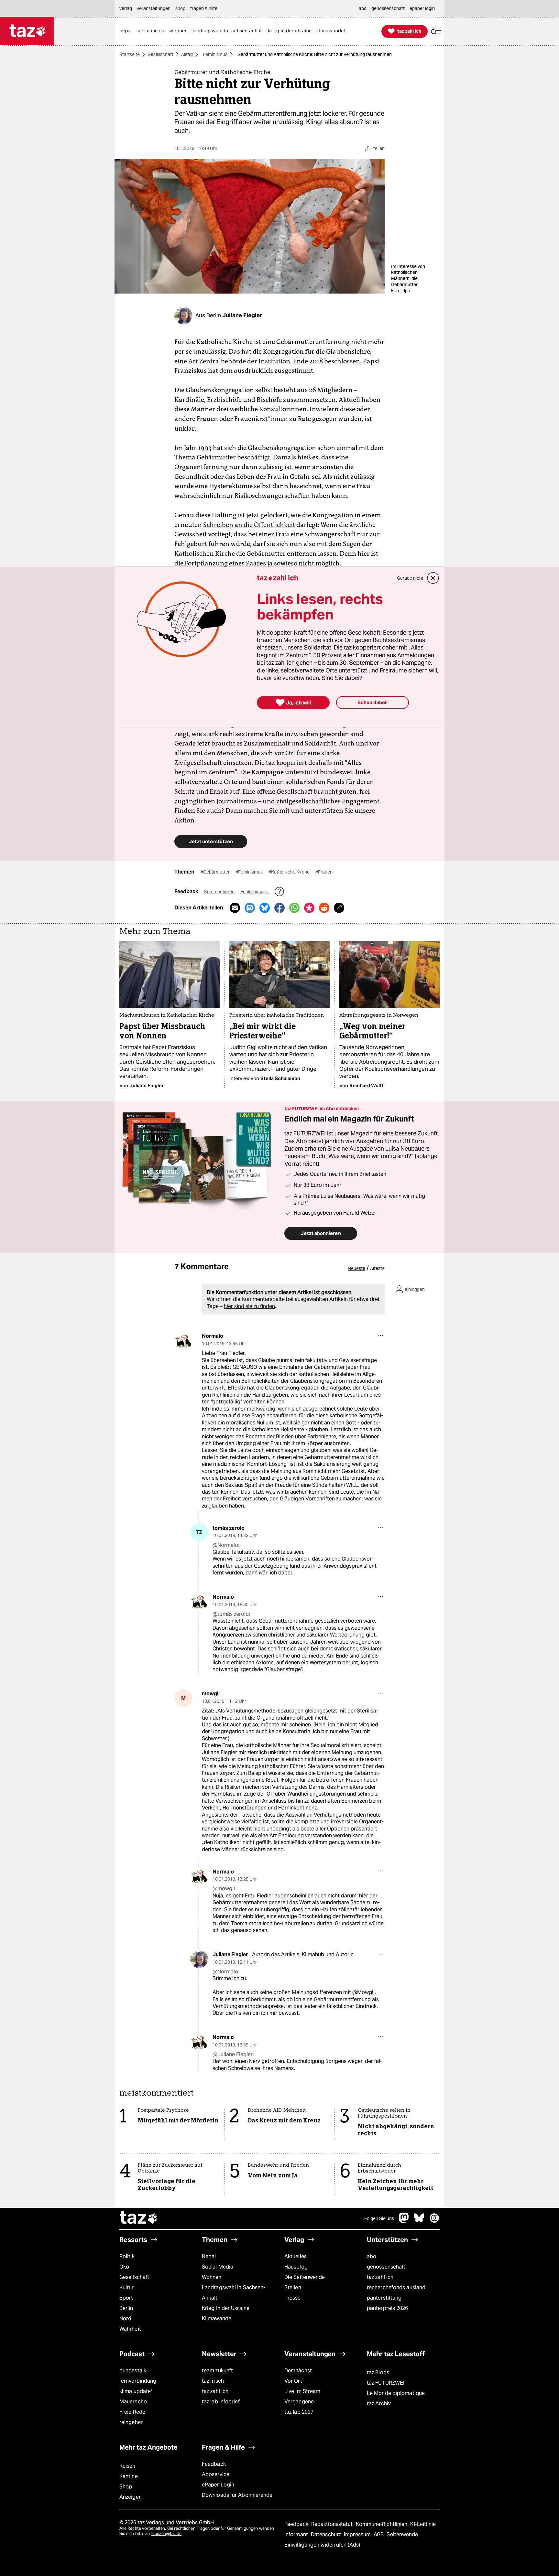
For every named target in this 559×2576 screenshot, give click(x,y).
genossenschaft (386, 2267)
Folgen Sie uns (379, 2218)
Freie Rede (132, 2412)
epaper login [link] (422, 8)
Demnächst (298, 2371)
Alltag (187, 54)
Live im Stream (302, 2391)
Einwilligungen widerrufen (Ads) (322, 2545)
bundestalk (133, 2371)
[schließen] (433, 578)
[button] (436, 31)
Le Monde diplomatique (396, 2393)
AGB (379, 2534)
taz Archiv (379, 2404)
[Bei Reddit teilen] (324, 908)
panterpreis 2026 (388, 2308)
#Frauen (324, 872)
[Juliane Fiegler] (199, 1959)
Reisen (127, 2466)
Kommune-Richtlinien (382, 2524)
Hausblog (296, 2267)
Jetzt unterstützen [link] (211, 841)
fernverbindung (138, 2381)
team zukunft (217, 2371)
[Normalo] (183, 1341)
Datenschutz (327, 2534)
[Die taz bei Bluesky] (419, 2221)
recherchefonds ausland (396, 2287)
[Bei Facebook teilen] (279, 908)
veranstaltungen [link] (154, 8)
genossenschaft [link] (388, 8)
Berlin (126, 2308)
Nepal (209, 2256)
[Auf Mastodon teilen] (250, 908)
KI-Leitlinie (423, 2524)
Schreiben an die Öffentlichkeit (249, 525)
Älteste (377, 1268)
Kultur (127, 2287)
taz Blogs (378, 2372)
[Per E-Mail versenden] (235, 908)
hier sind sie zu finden (249, 1306)
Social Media (218, 2267)
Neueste (356, 1268)
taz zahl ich (380, 2277)
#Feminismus (250, 872)
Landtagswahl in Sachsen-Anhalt (234, 2293)
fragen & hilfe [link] (204, 8)
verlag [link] (126, 8)
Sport (126, 2298)
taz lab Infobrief (221, 2402)
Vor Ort (293, 2381)
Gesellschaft (160, 54)
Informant (297, 2534)
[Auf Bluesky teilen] (265, 908)
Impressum (358, 2534)
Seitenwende (402, 2534)
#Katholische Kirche (290, 872)
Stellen (293, 2287)
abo (372, 2256)
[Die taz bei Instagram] (434, 2221)
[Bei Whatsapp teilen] (294, 908)
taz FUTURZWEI (386, 2383)
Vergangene (299, 2402)
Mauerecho (133, 2402)
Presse (293, 2298)
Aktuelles (296, 2256)
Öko (124, 2267)
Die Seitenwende (305, 2277)
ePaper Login (218, 2485)
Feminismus (215, 54)
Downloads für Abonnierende (237, 2495)
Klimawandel (217, 2318)
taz (139, 2218)
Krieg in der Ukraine (226, 2308)
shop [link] (180, 8)
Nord (125, 2318)
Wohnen (212, 2277)
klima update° (136, 2391)
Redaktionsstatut (333, 2524)
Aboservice (216, 2474)
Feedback (214, 2464)
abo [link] (363, 8)
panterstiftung (384, 2298)
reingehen (132, 2422)
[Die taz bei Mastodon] (404, 2221)
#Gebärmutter (216, 872)
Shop (126, 2487)
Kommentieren (220, 892)
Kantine (129, 2476)
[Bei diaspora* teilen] (309, 908)
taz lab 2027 (299, 2412)
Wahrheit (130, 2329)
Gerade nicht (410, 578)
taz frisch (213, 2381)
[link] (127, 31)
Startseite (130, 54)
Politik (127, 2256)
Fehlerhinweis (255, 892)
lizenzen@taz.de (166, 2533)
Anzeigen (131, 2497)
